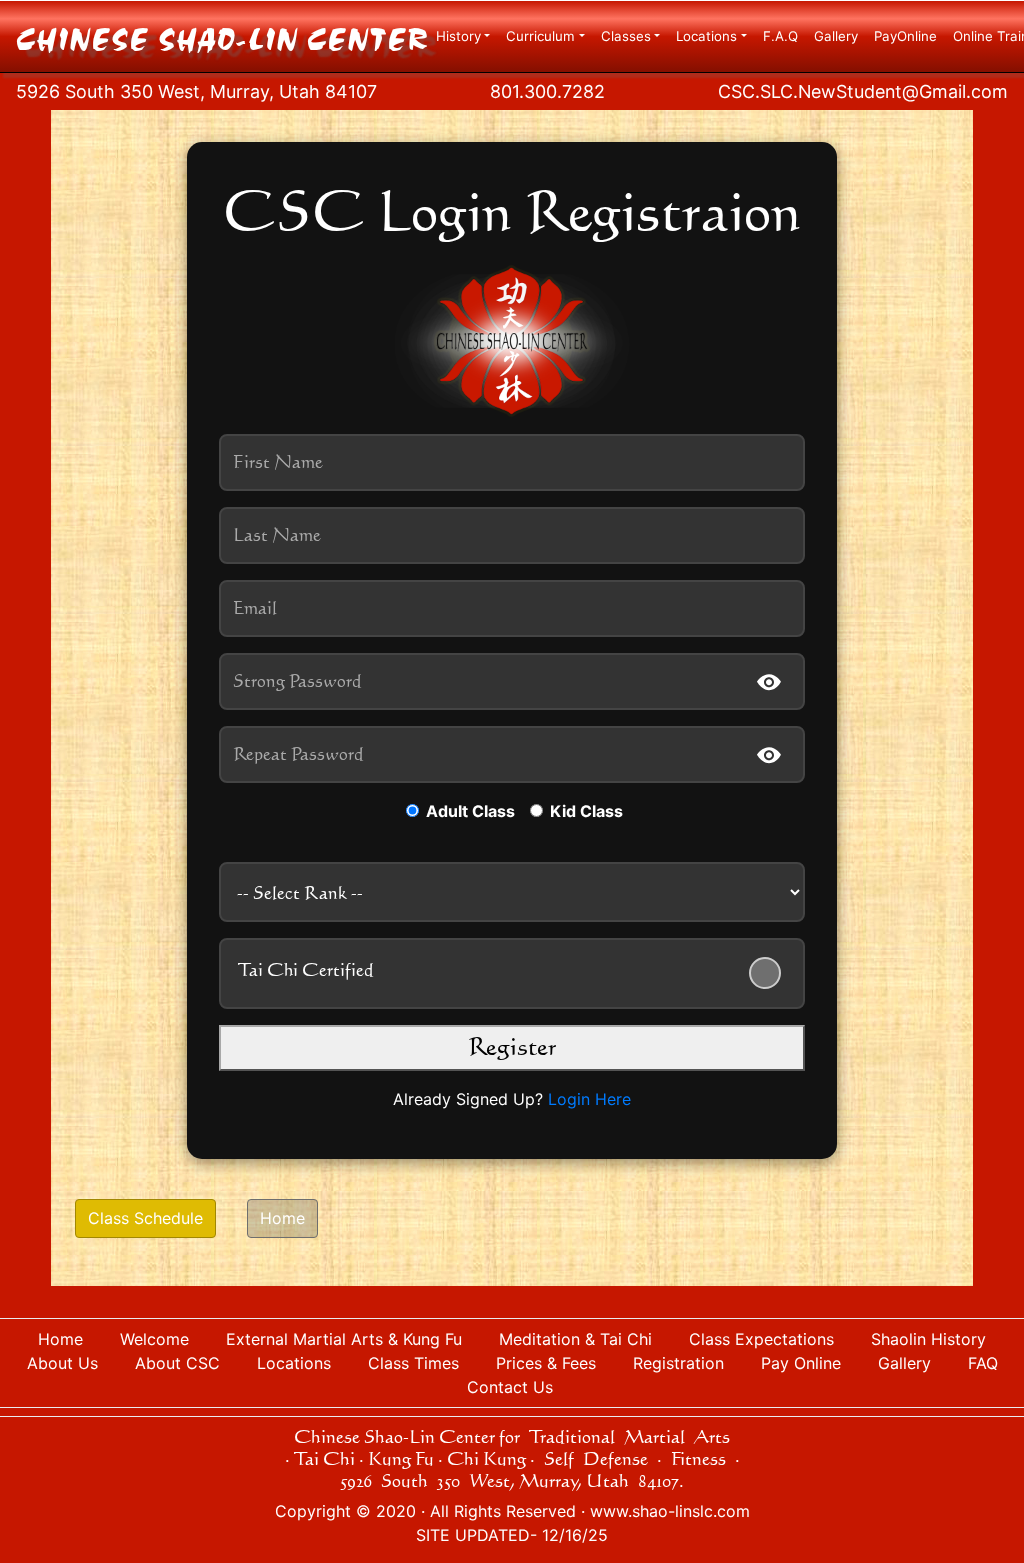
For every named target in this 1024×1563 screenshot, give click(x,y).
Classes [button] (626, 36)
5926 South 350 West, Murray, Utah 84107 (196, 91)
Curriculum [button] (540, 36)
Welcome (154, 1339)
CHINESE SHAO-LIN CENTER (222, 41)
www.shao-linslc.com (670, 1511)
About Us (62, 1363)
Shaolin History (928, 1339)
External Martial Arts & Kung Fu (344, 1339)
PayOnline (905, 36)
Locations (294, 1363)
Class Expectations (761, 1339)
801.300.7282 (547, 91)
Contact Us (512, 1387)
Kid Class (584, 811)
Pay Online (801, 1363)
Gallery (836, 36)
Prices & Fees (546, 1363)
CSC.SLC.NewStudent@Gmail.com (863, 91)
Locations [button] (706, 36)
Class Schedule (145, 1218)
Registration (678, 1363)
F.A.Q (780, 36)
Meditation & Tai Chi (575, 1339)
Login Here (589, 1099)
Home (282, 1218)
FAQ (983, 1363)
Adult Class (468, 811)
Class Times (413, 1363)
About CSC (177, 1363)
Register (512, 1045)
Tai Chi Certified (306, 969)
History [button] (458, 36)
